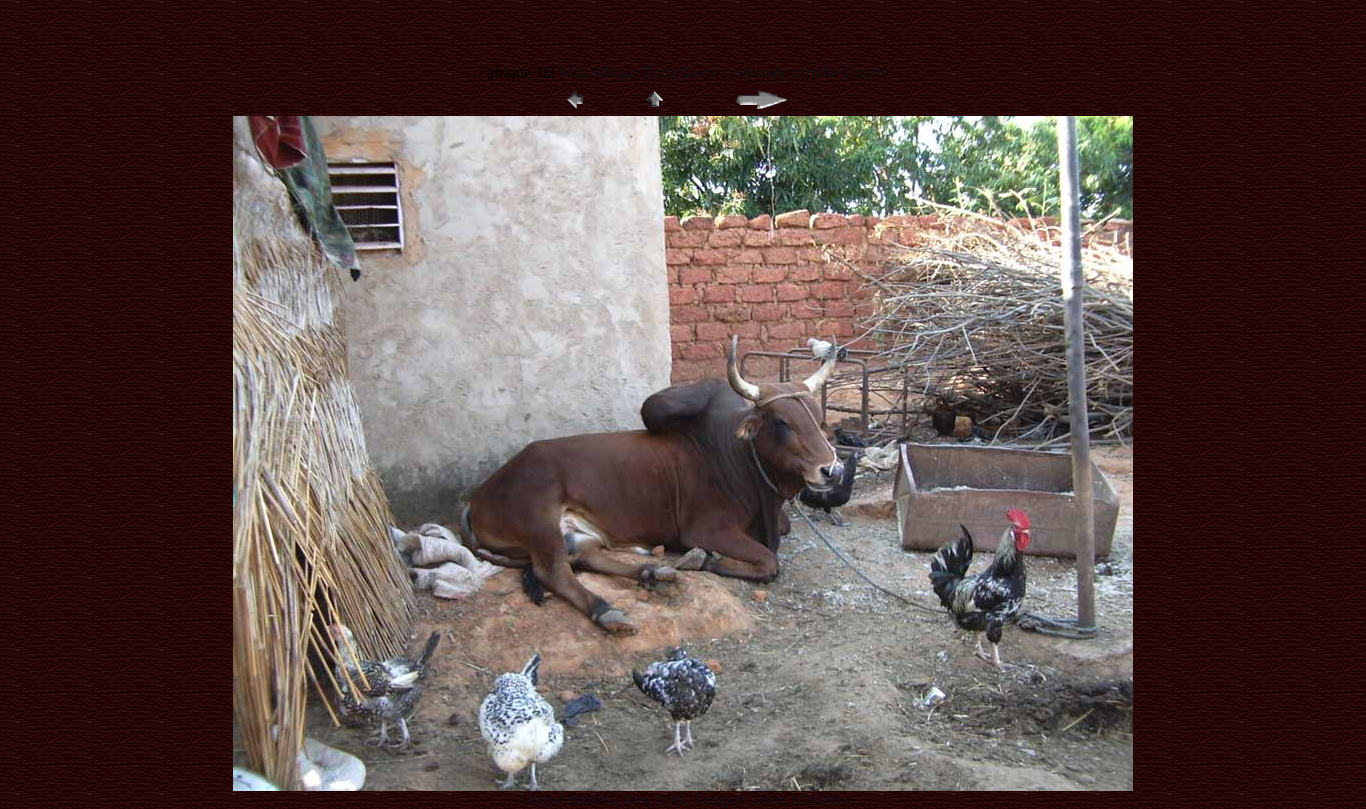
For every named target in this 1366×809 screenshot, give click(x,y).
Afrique (615, 72)
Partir (663, 72)
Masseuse (821, 799)
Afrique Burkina (569, 799)
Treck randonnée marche (760, 72)
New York (657, 799)
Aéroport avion (741, 799)
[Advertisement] (447, 30)
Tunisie (865, 72)
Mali (575, 72)
